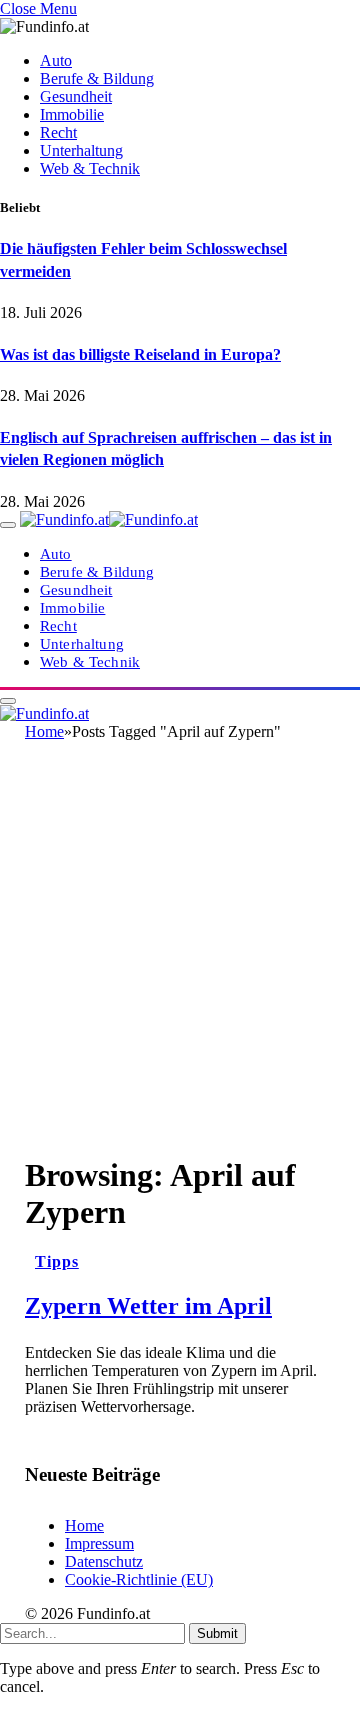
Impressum (99, 1543)
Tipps (57, 1261)
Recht (58, 132)
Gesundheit (76, 96)
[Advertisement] (180, 956)
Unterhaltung (81, 150)
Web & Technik (90, 168)
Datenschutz (104, 1561)
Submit (217, 1633)
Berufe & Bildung (97, 78)
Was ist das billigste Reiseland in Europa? (140, 354)
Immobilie (72, 114)
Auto (56, 60)
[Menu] (8, 525)
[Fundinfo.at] (109, 519)
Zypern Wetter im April (148, 1306)
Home (84, 1525)
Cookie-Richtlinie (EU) (139, 1579)
